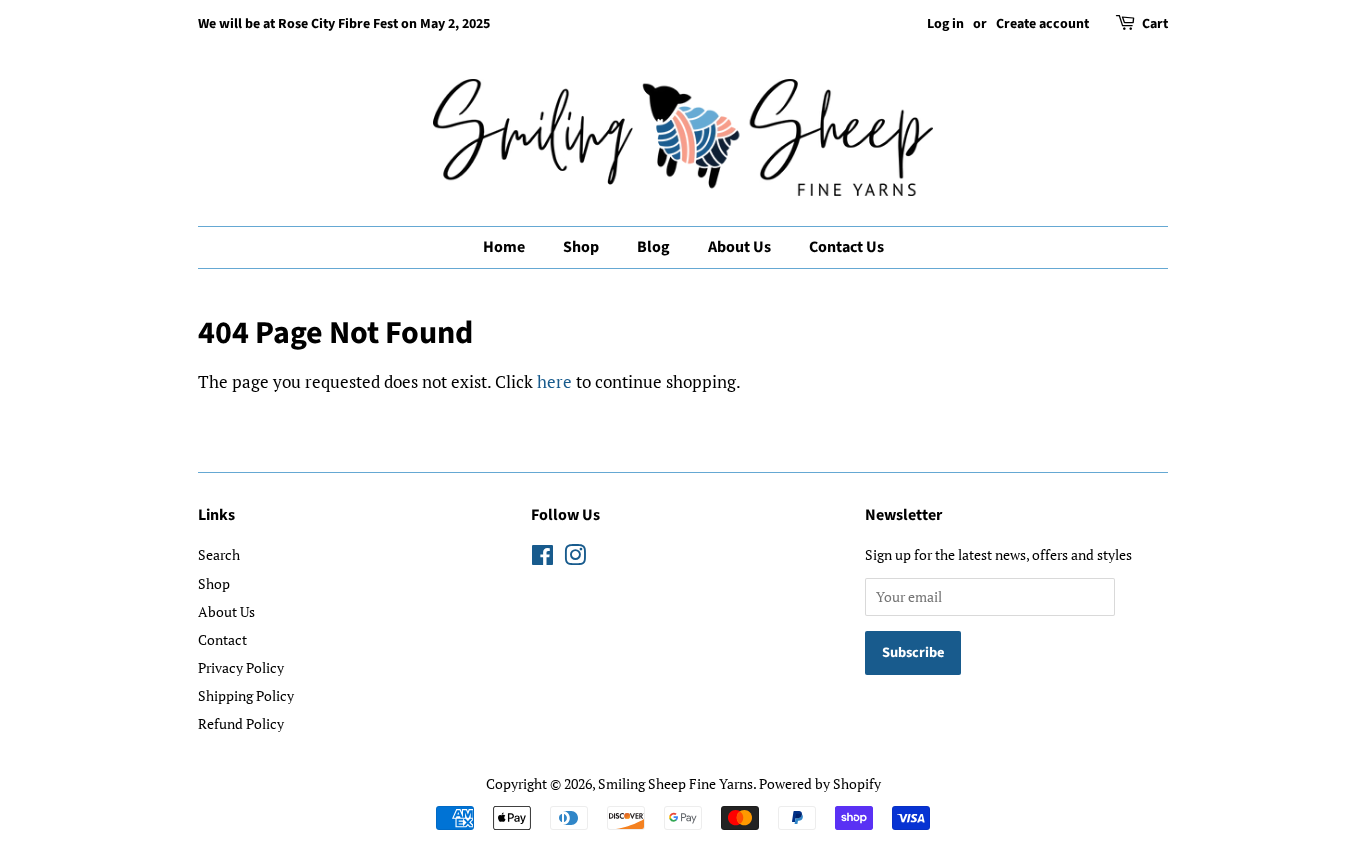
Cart (1155, 24)
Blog (653, 247)
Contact (222, 639)
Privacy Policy (241, 667)
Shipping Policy (246, 695)
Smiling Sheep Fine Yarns (675, 783)
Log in (945, 24)
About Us (739, 247)
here (554, 381)
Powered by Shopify (820, 783)
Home (504, 247)
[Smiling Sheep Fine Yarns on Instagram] (575, 558)
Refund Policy (241, 723)
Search (219, 554)
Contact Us (846, 247)
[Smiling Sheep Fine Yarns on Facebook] (542, 558)
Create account (1042, 24)
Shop (581, 247)
